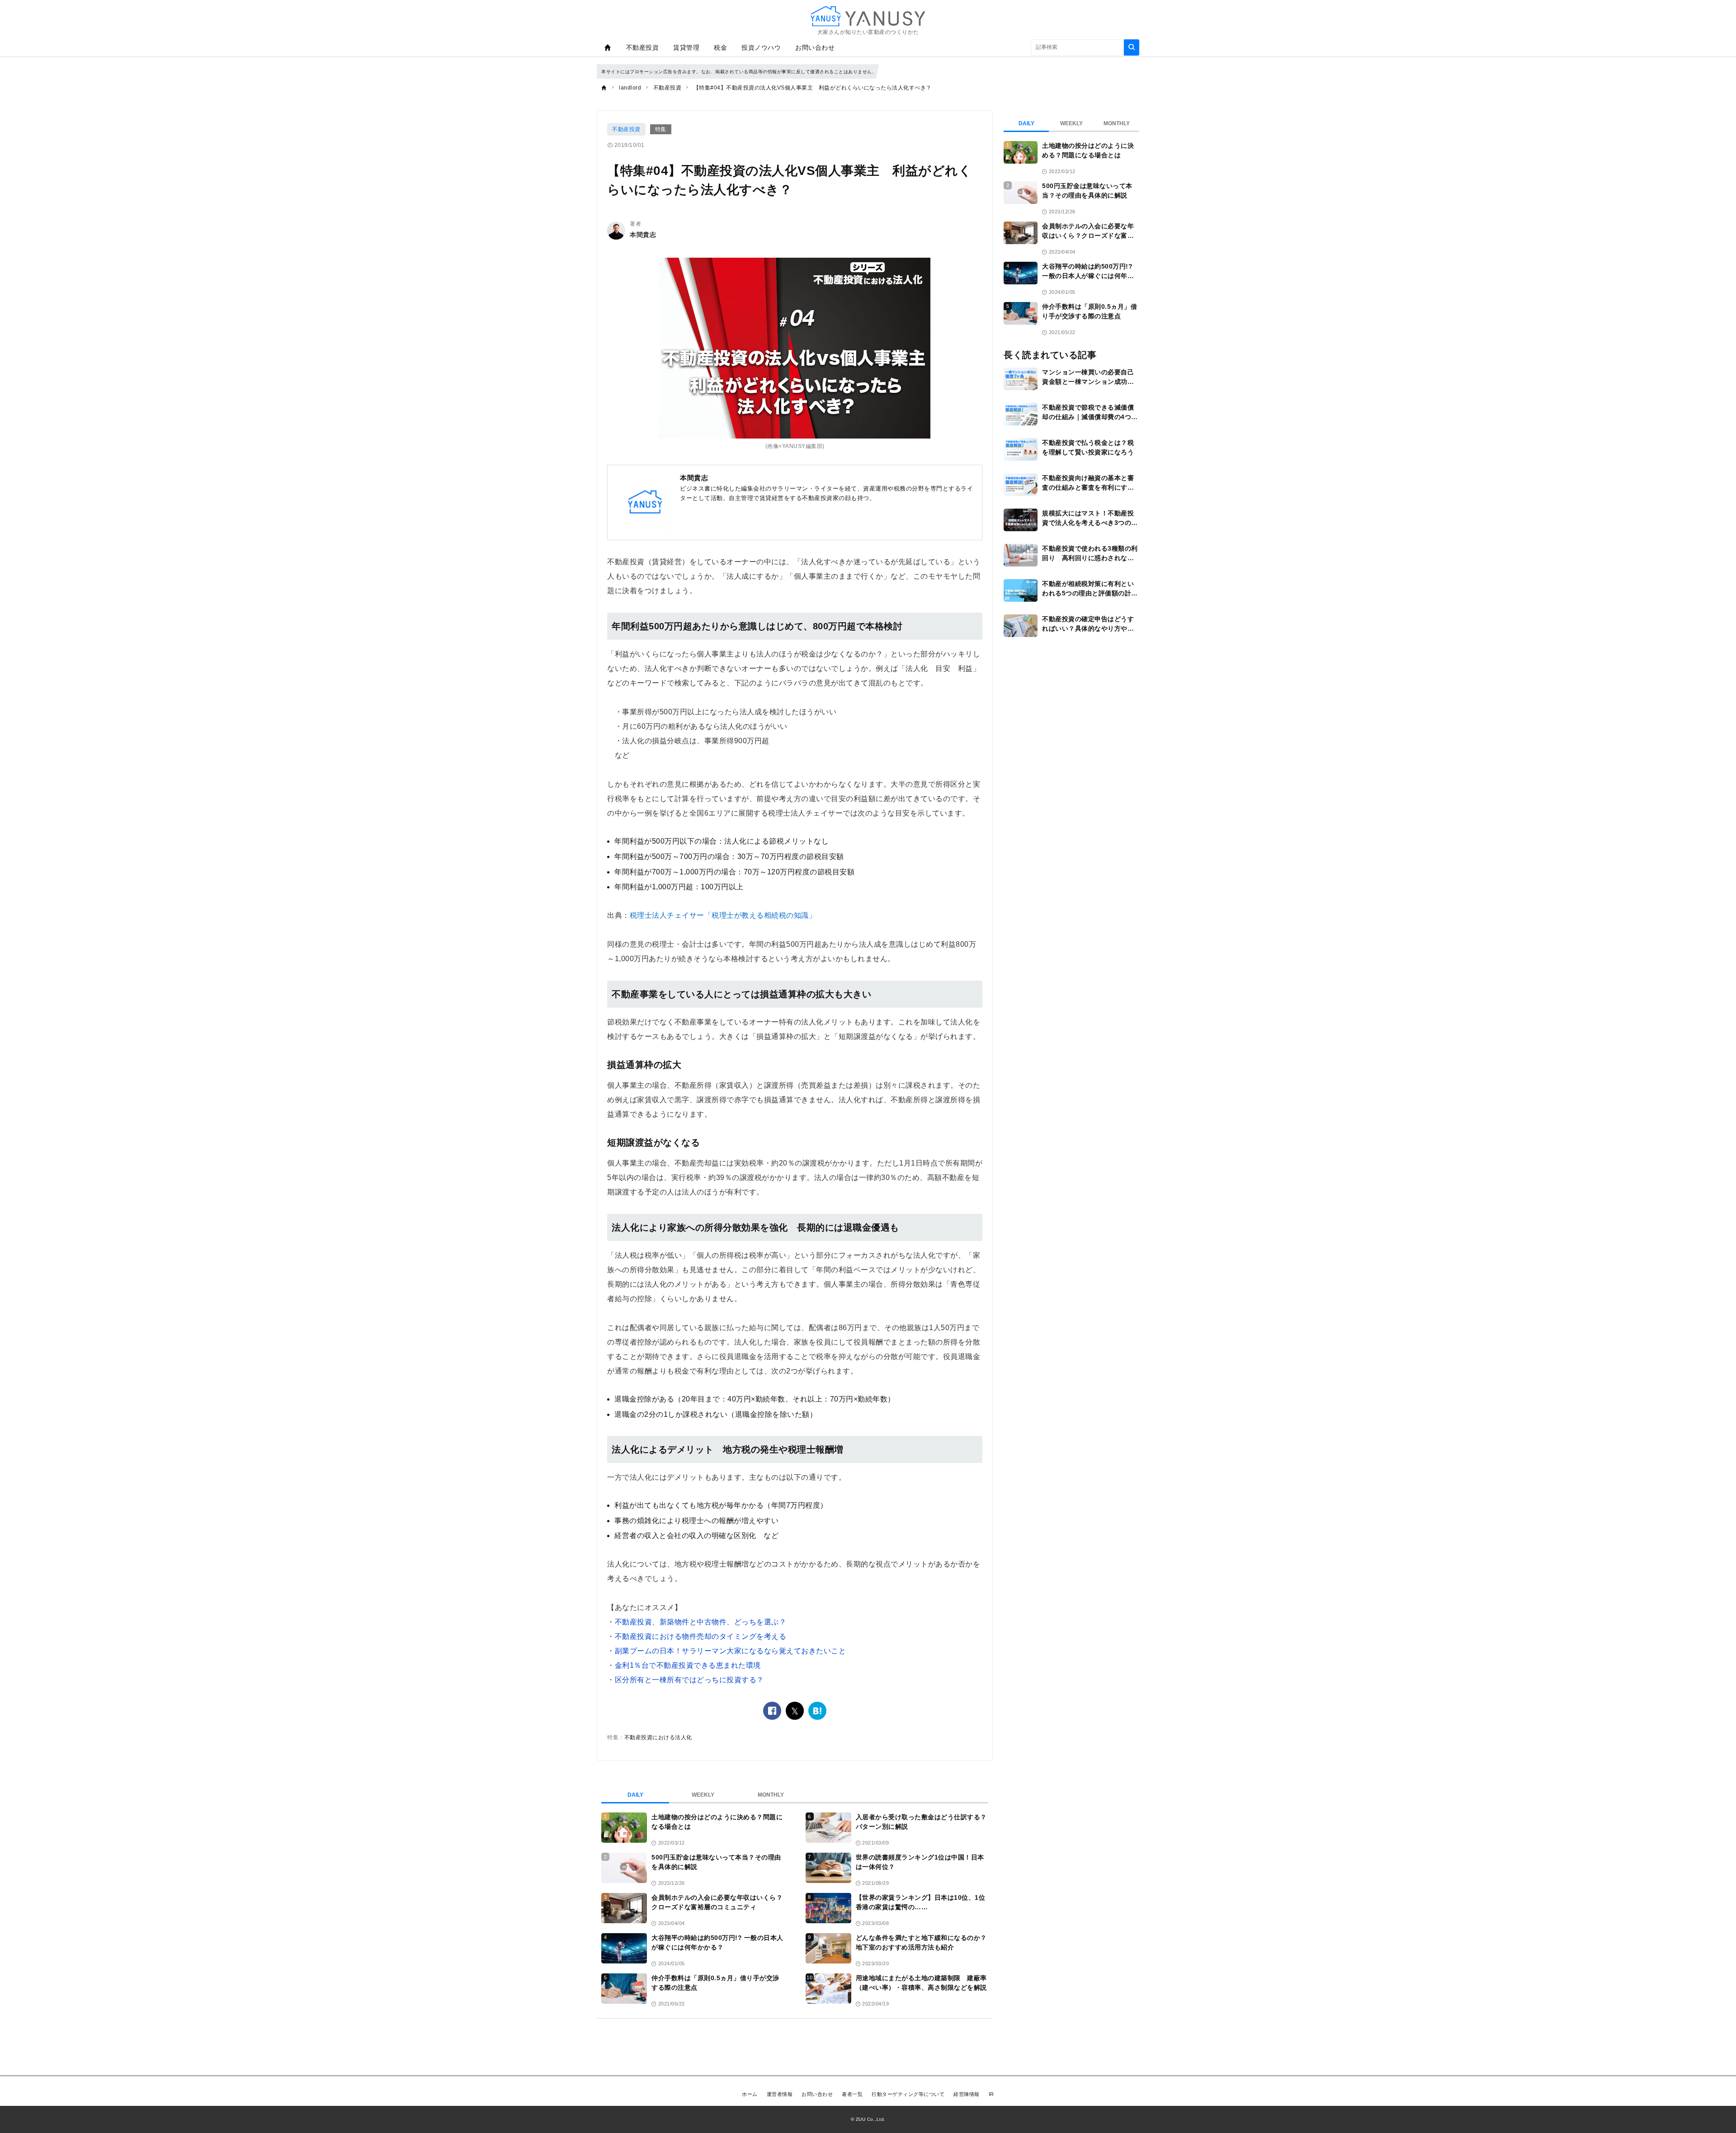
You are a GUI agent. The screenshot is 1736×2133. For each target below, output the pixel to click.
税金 (720, 47)
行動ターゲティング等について (908, 2094)
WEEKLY (703, 1795)
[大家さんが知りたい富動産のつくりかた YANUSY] (868, 16)
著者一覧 (852, 2094)
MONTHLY (771, 1795)
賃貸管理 (686, 47)
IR (991, 2094)
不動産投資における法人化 (658, 1737)
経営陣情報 (967, 2094)
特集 (661, 129)
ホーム (750, 2094)
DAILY (635, 1795)
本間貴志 (643, 235)
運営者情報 (780, 2094)
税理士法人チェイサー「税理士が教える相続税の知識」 (723, 915)
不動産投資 (643, 47)
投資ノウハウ (761, 47)
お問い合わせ (815, 47)
